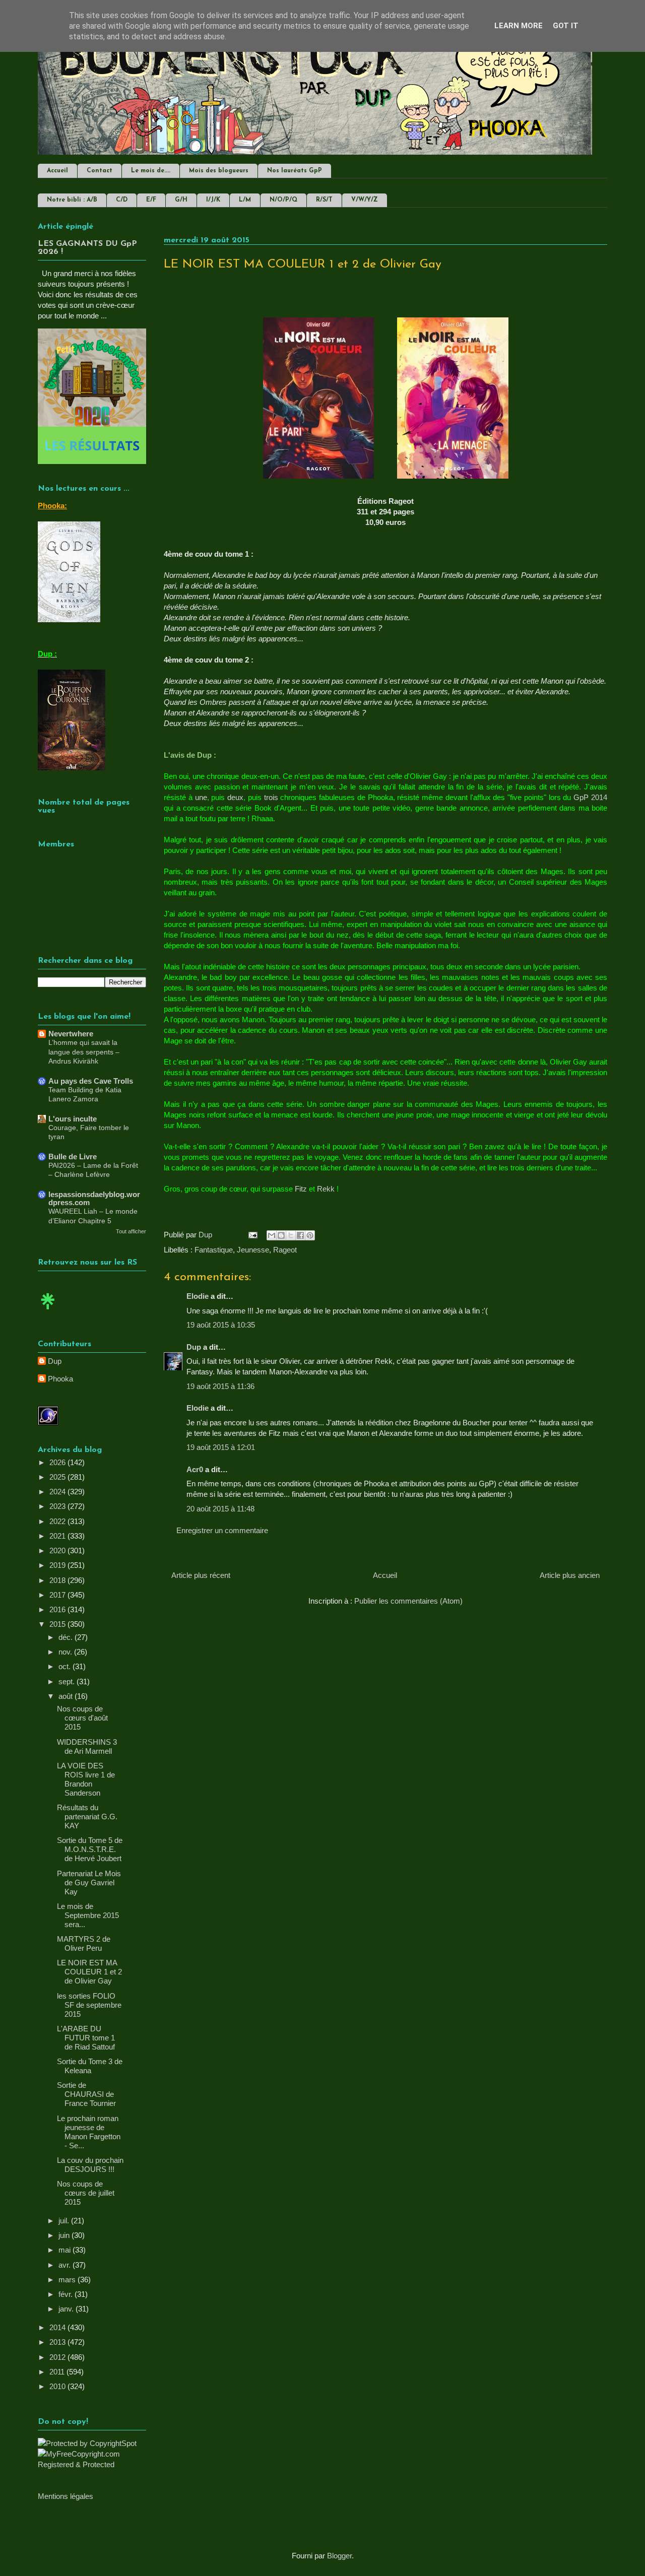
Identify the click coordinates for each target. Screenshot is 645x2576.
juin (65, 2235)
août (67, 1696)
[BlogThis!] (281, 1235)
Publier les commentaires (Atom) (408, 1601)
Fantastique (214, 1250)
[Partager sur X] (291, 1235)
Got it (566, 26)
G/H (181, 200)
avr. (66, 2265)
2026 (58, 1462)
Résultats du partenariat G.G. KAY (87, 1817)
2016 (58, 1609)
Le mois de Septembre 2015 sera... (88, 1915)
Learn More (519, 26)
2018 (58, 1580)
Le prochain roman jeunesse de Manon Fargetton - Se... (89, 2132)
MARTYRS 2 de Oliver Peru (84, 1943)
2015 (58, 1624)
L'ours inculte (73, 1119)
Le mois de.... (151, 171)
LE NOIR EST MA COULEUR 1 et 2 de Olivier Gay (89, 1972)
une (201, 797)
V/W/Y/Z (365, 200)
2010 (58, 2386)
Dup (194, 1347)
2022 (58, 1521)
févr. (67, 2294)
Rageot (285, 1250)
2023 (58, 1506)
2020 (58, 1550)
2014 (58, 2327)
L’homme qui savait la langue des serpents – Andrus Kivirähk (84, 1052)
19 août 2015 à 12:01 (221, 1447)
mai (66, 2250)
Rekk (326, 1189)
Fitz (301, 1189)
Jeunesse (253, 1250)
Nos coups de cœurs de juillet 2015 (86, 2193)
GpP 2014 (590, 797)
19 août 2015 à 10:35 (221, 1325)
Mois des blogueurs (219, 171)
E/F (151, 200)
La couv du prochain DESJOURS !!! (90, 2165)
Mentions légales (66, 2496)
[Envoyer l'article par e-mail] (252, 1235)
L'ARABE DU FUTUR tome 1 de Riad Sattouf (86, 2038)
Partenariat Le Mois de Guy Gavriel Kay (89, 1883)
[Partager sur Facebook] (300, 1235)
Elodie (198, 1296)
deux (235, 797)
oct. (66, 1666)
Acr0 (195, 1469)
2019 (58, 1565)
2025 (58, 1477)
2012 (58, 2357)
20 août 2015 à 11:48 (220, 1509)
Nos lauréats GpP (295, 171)
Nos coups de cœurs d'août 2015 (82, 1718)
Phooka (60, 1379)
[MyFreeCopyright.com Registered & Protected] (92, 2464)
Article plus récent (201, 1575)
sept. (68, 1681)
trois (271, 797)
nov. (66, 1652)
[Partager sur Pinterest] (310, 1235)
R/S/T (324, 200)
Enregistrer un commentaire (222, 1530)
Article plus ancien (570, 1575)
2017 (58, 1595)
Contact (100, 171)
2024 (58, 1492)
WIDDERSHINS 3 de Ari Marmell (87, 1746)
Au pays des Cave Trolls (91, 1081)
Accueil (57, 171)
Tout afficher (131, 1231)
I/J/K (213, 200)
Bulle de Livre (73, 1157)
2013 (58, 2342)
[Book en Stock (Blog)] (48, 1312)
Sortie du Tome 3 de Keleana (90, 2066)
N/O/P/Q (283, 200)
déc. (67, 1637)
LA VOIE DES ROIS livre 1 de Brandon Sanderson (86, 1779)
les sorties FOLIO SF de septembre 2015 (89, 2005)
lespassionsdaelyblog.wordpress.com (94, 1198)
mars (68, 2280)
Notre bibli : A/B (72, 200)
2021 (58, 1536)
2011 (58, 2372)
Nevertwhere (71, 1034)
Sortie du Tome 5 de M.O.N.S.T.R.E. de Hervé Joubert (90, 1849)
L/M (245, 200)
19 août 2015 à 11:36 (220, 1386)
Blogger (339, 2556)
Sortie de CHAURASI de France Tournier (86, 2094)
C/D (122, 200)
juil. (65, 2221)
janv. (67, 2309)
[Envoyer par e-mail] (272, 1235)
